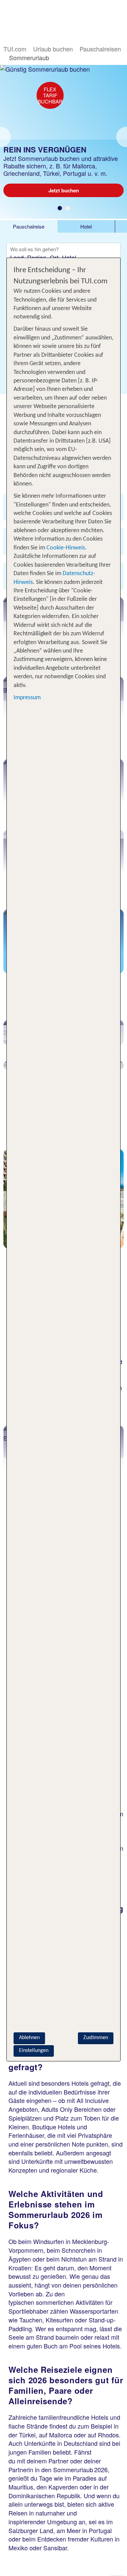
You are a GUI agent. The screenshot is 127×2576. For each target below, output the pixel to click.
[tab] (29, 226)
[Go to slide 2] (68, 208)
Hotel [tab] (86, 226)
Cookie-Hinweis (65, 548)
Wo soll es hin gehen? (34, 250)
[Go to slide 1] (60, 208)
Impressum (27, 698)
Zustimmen (96, 2038)
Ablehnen (29, 2038)
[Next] (122, 137)
